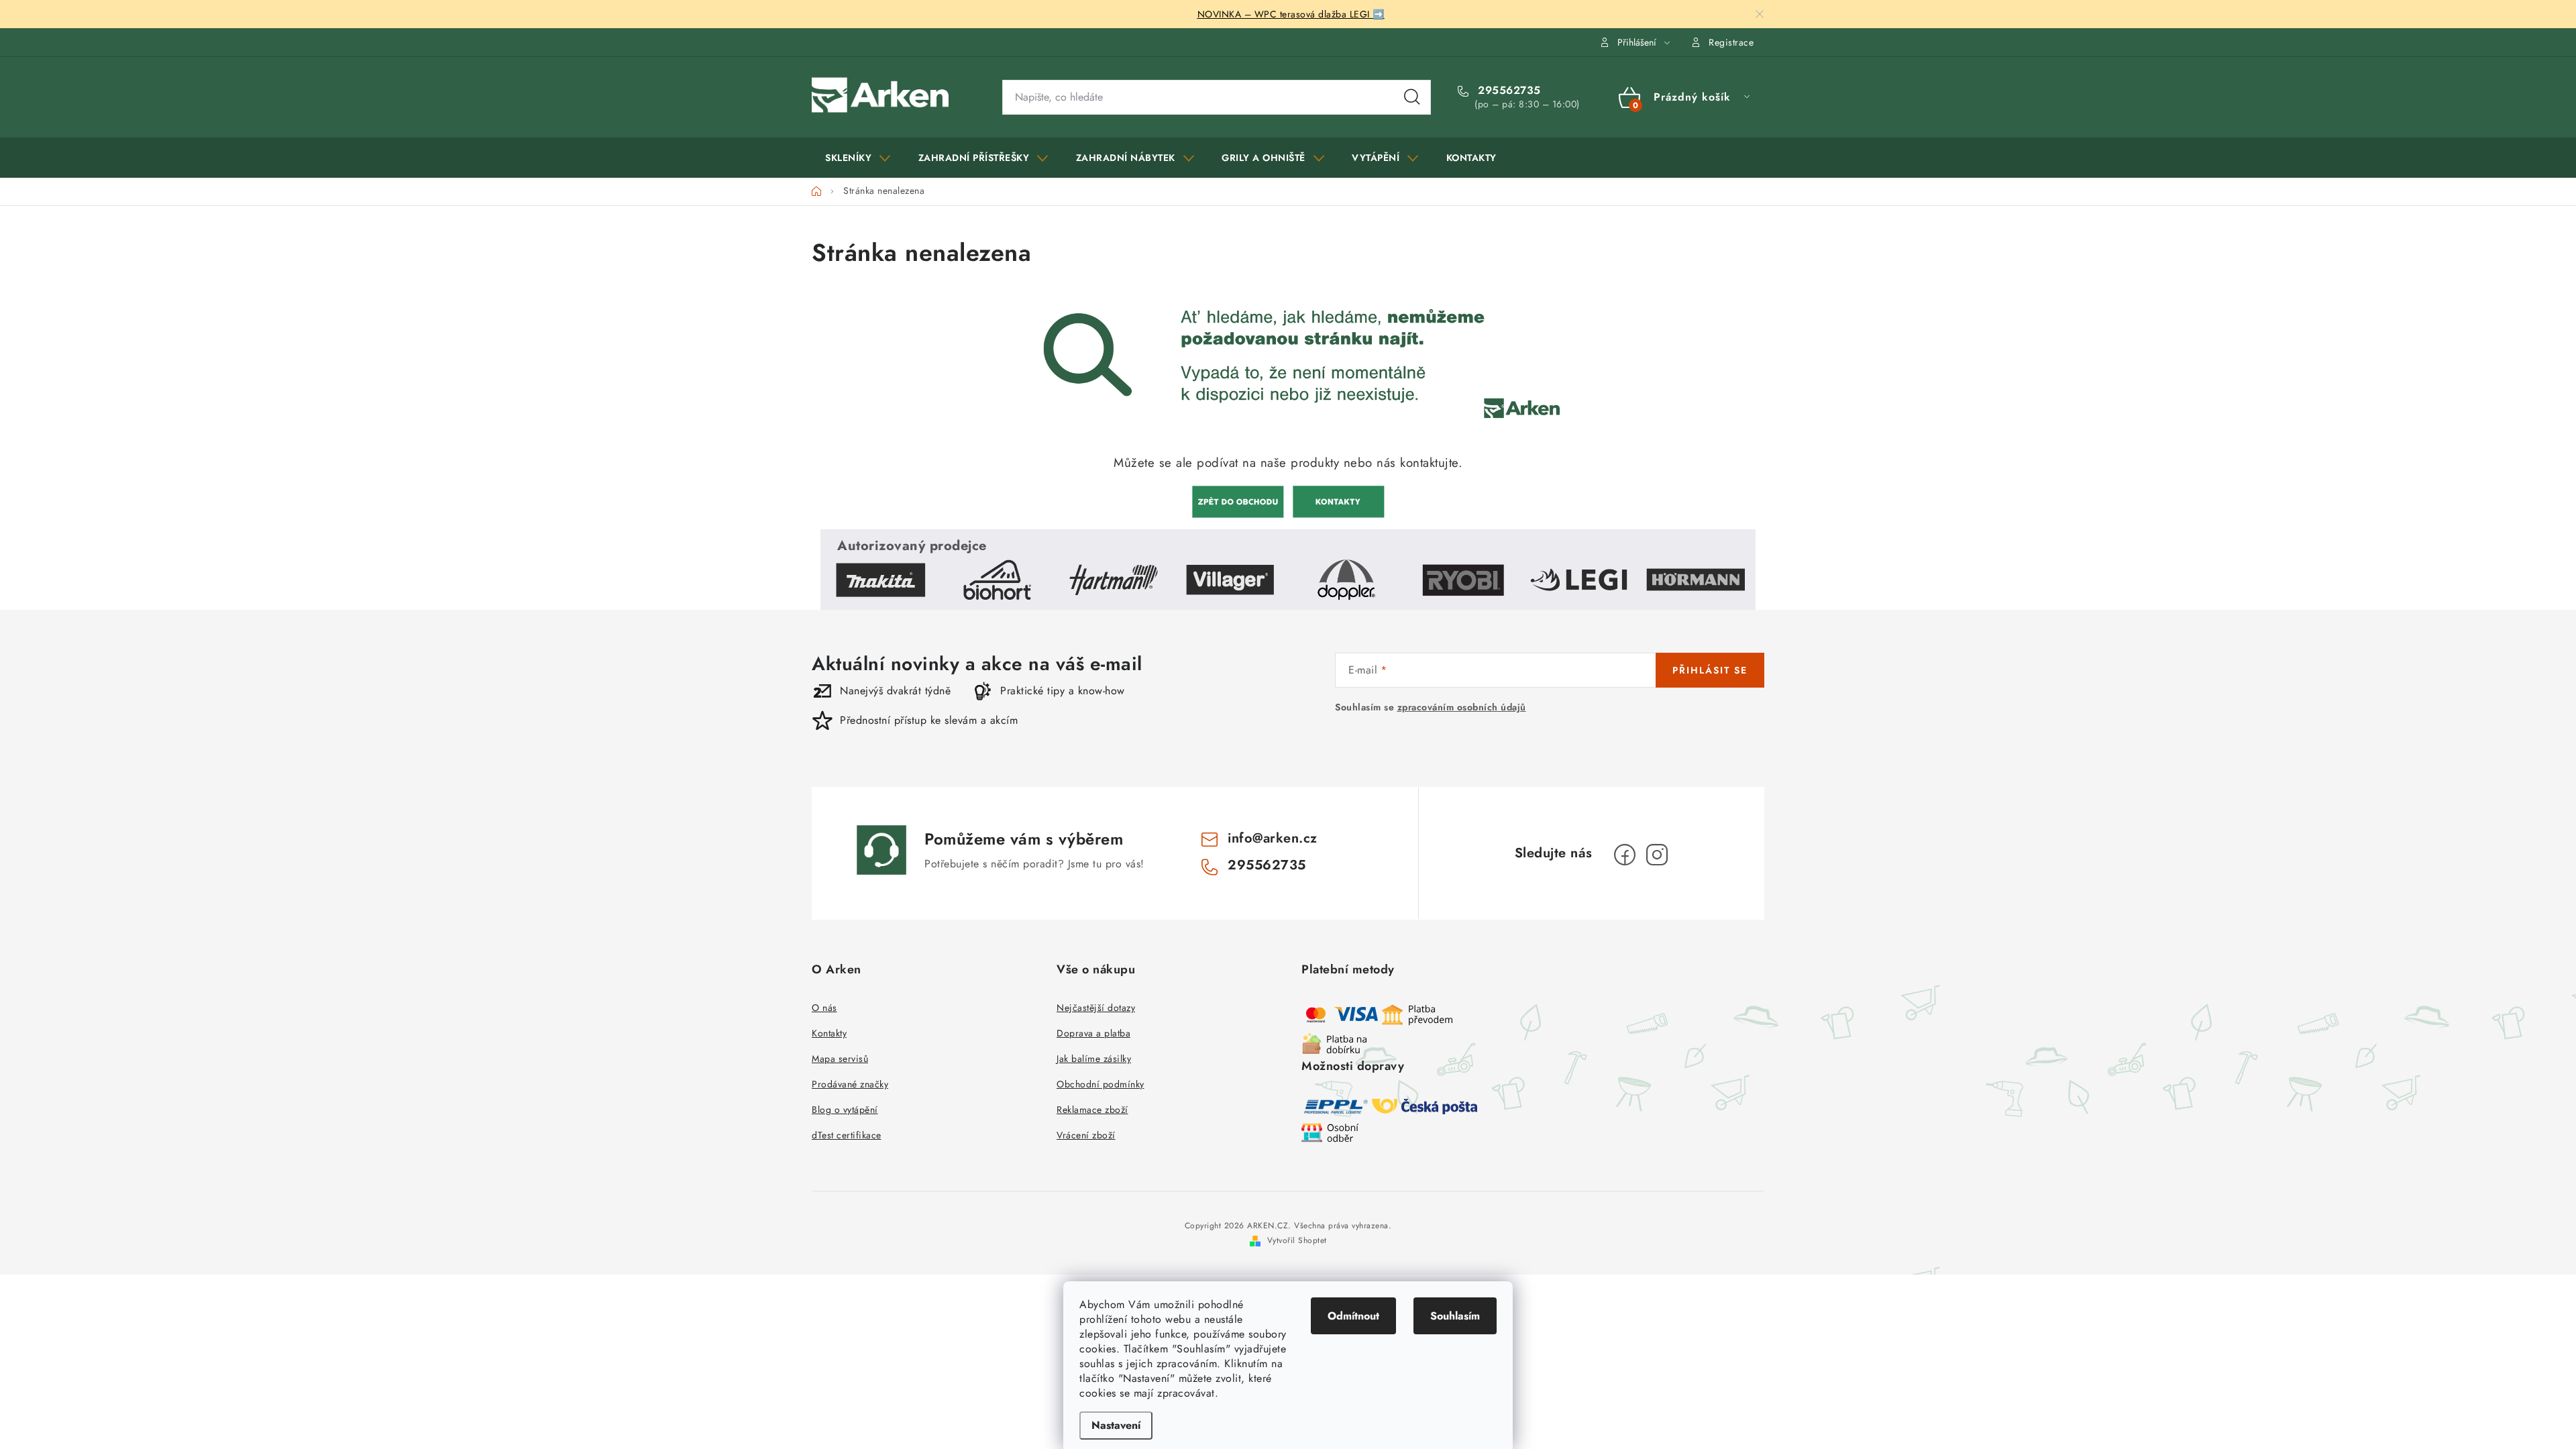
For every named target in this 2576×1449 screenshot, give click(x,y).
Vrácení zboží (1086, 1135)
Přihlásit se (1710, 670)
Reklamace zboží (1092, 1110)
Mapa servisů (840, 1059)
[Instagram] (1657, 855)
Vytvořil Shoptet (1297, 1240)
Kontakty (829, 1033)
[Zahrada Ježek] (1238, 500)
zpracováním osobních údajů (1462, 707)
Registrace (1731, 42)
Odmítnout (1353, 1316)
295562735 (1508, 91)
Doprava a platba (1093, 1033)
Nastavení (1116, 1425)
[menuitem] (858, 158)
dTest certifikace (847, 1135)
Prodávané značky (850, 1084)
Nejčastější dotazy (1096, 1008)
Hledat (1412, 97)
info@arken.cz (1273, 838)
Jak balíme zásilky (1094, 1059)
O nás (824, 1008)
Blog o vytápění (845, 1110)
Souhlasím (1455, 1316)
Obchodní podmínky (1101, 1084)
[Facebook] (1625, 855)
